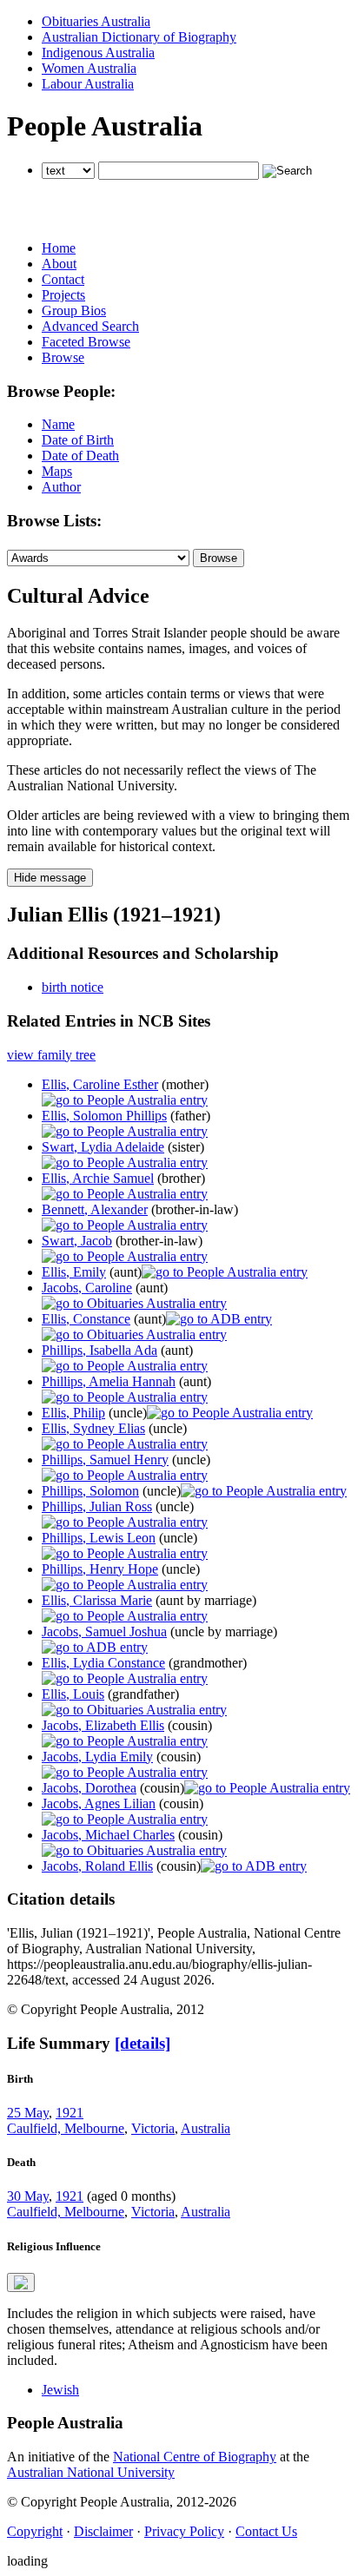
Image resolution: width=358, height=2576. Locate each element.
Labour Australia (88, 84)
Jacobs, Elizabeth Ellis (103, 1725)
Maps (57, 471)
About (59, 264)
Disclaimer (103, 2531)
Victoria (153, 2128)
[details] (143, 2043)
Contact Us (266, 2531)
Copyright (35, 2531)
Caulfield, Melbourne (66, 2128)
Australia (206, 2128)
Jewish (60, 2390)
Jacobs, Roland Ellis (97, 1866)
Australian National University (91, 2472)
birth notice (73, 987)
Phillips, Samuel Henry (105, 1460)
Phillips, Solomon (90, 1491)
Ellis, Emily (74, 1272)
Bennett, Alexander (95, 1209)
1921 (70, 2113)
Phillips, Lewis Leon (99, 1538)
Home (59, 248)
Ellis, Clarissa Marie (97, 1600)
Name (58, 424)
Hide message (50, 878)
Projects (63, 295)
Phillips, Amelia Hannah (109, 1381)
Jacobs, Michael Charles (108, 1835)
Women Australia (89, 68)
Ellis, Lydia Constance (103, 1663)
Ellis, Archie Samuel (98, 1178)
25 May (28, 2113)
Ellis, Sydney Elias (93, 1428)
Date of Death (80, 456)
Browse (63, 357)
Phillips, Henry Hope (100, 1569)
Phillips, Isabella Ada (99, 1350)
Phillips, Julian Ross (97, 1506)
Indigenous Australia (98, 53)
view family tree (51, 1055)
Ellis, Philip (73, 1413)
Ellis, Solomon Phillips (104, 1116)
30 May (28, 2196)
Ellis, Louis (73, 1694)
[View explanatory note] (21, 2282)
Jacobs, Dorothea (89, 1788)
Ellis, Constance (86, 1319)
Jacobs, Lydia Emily (97, 1757)
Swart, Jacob (77, 1241)
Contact (63, 279)
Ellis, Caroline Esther (100, 1084)
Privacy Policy (184, 2531)
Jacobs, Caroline (87, 1288)
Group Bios (74, 310)
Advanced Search (90, 326)
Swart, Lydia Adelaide (103, 1147)
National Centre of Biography (195, 2457)
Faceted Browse (86, 342)
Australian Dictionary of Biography (139, 37)
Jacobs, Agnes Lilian (99, 1803)
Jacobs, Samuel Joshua (104, 1631)
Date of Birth (78, 440)
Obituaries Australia (96, 21)
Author (61, 487)
